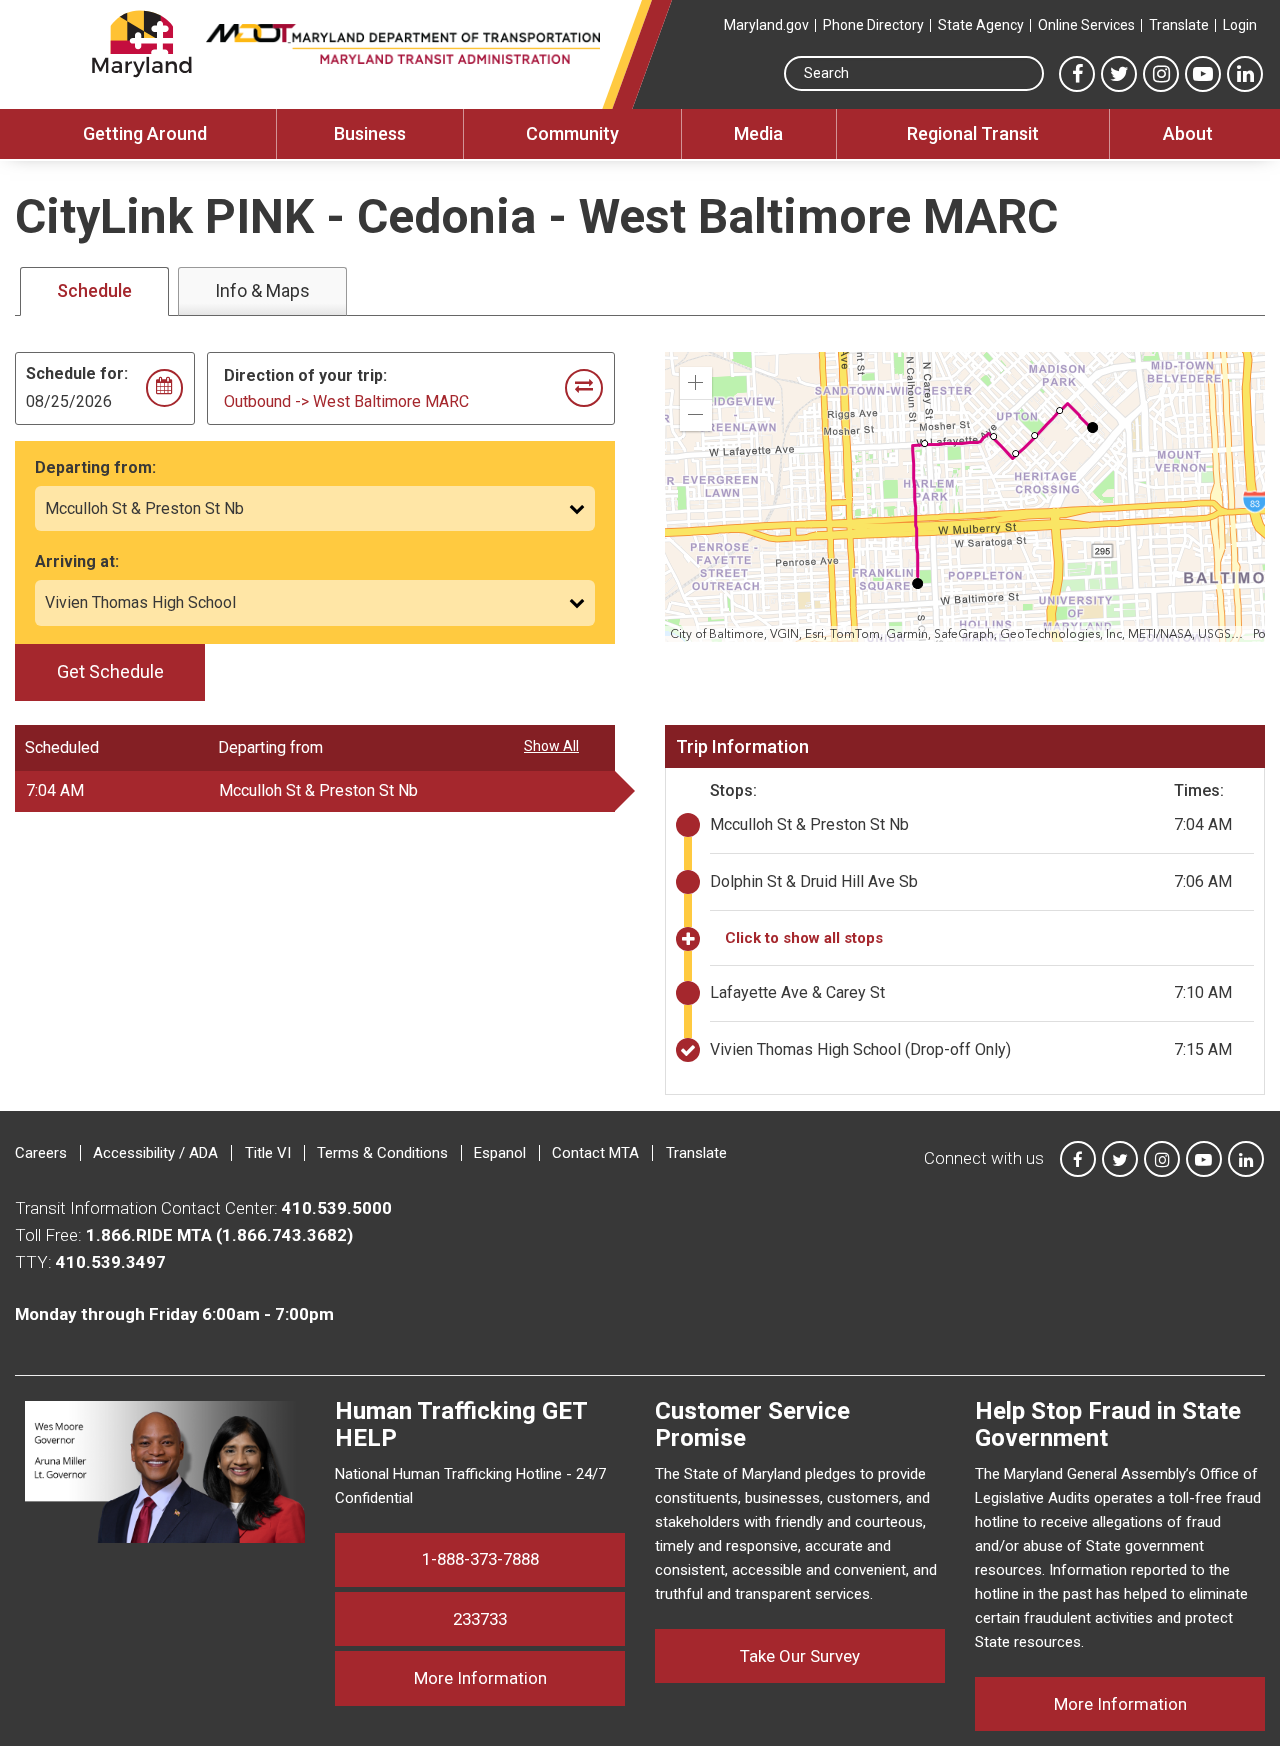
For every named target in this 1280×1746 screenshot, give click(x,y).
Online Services (1086, 25)
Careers (41, 1153)
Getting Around (145, 133)
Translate (1179, 25)
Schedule (94, 290)
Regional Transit (973, 133)
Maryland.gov (766, 25)
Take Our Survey (800, 1656)
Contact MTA (595, 1153)
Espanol (500, 1153)
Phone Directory (873, 25)
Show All (551, 746)
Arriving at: (77, 561)
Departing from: (95, 467)
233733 (480, 1619)
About (1188, 133)
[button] (696, 383)
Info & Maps (262, 290)
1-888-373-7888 (480, 1559)
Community (572, 133)
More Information (519, 1677)
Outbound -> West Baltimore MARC (346, 401)
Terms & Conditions (382, 1153)
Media (758, 133)
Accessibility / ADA (155, 1153)
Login (1240, 25)
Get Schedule (110, 671)
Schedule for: (77, 373)
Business (370, 133)
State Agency (981, 25)
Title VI (268, 1153)
